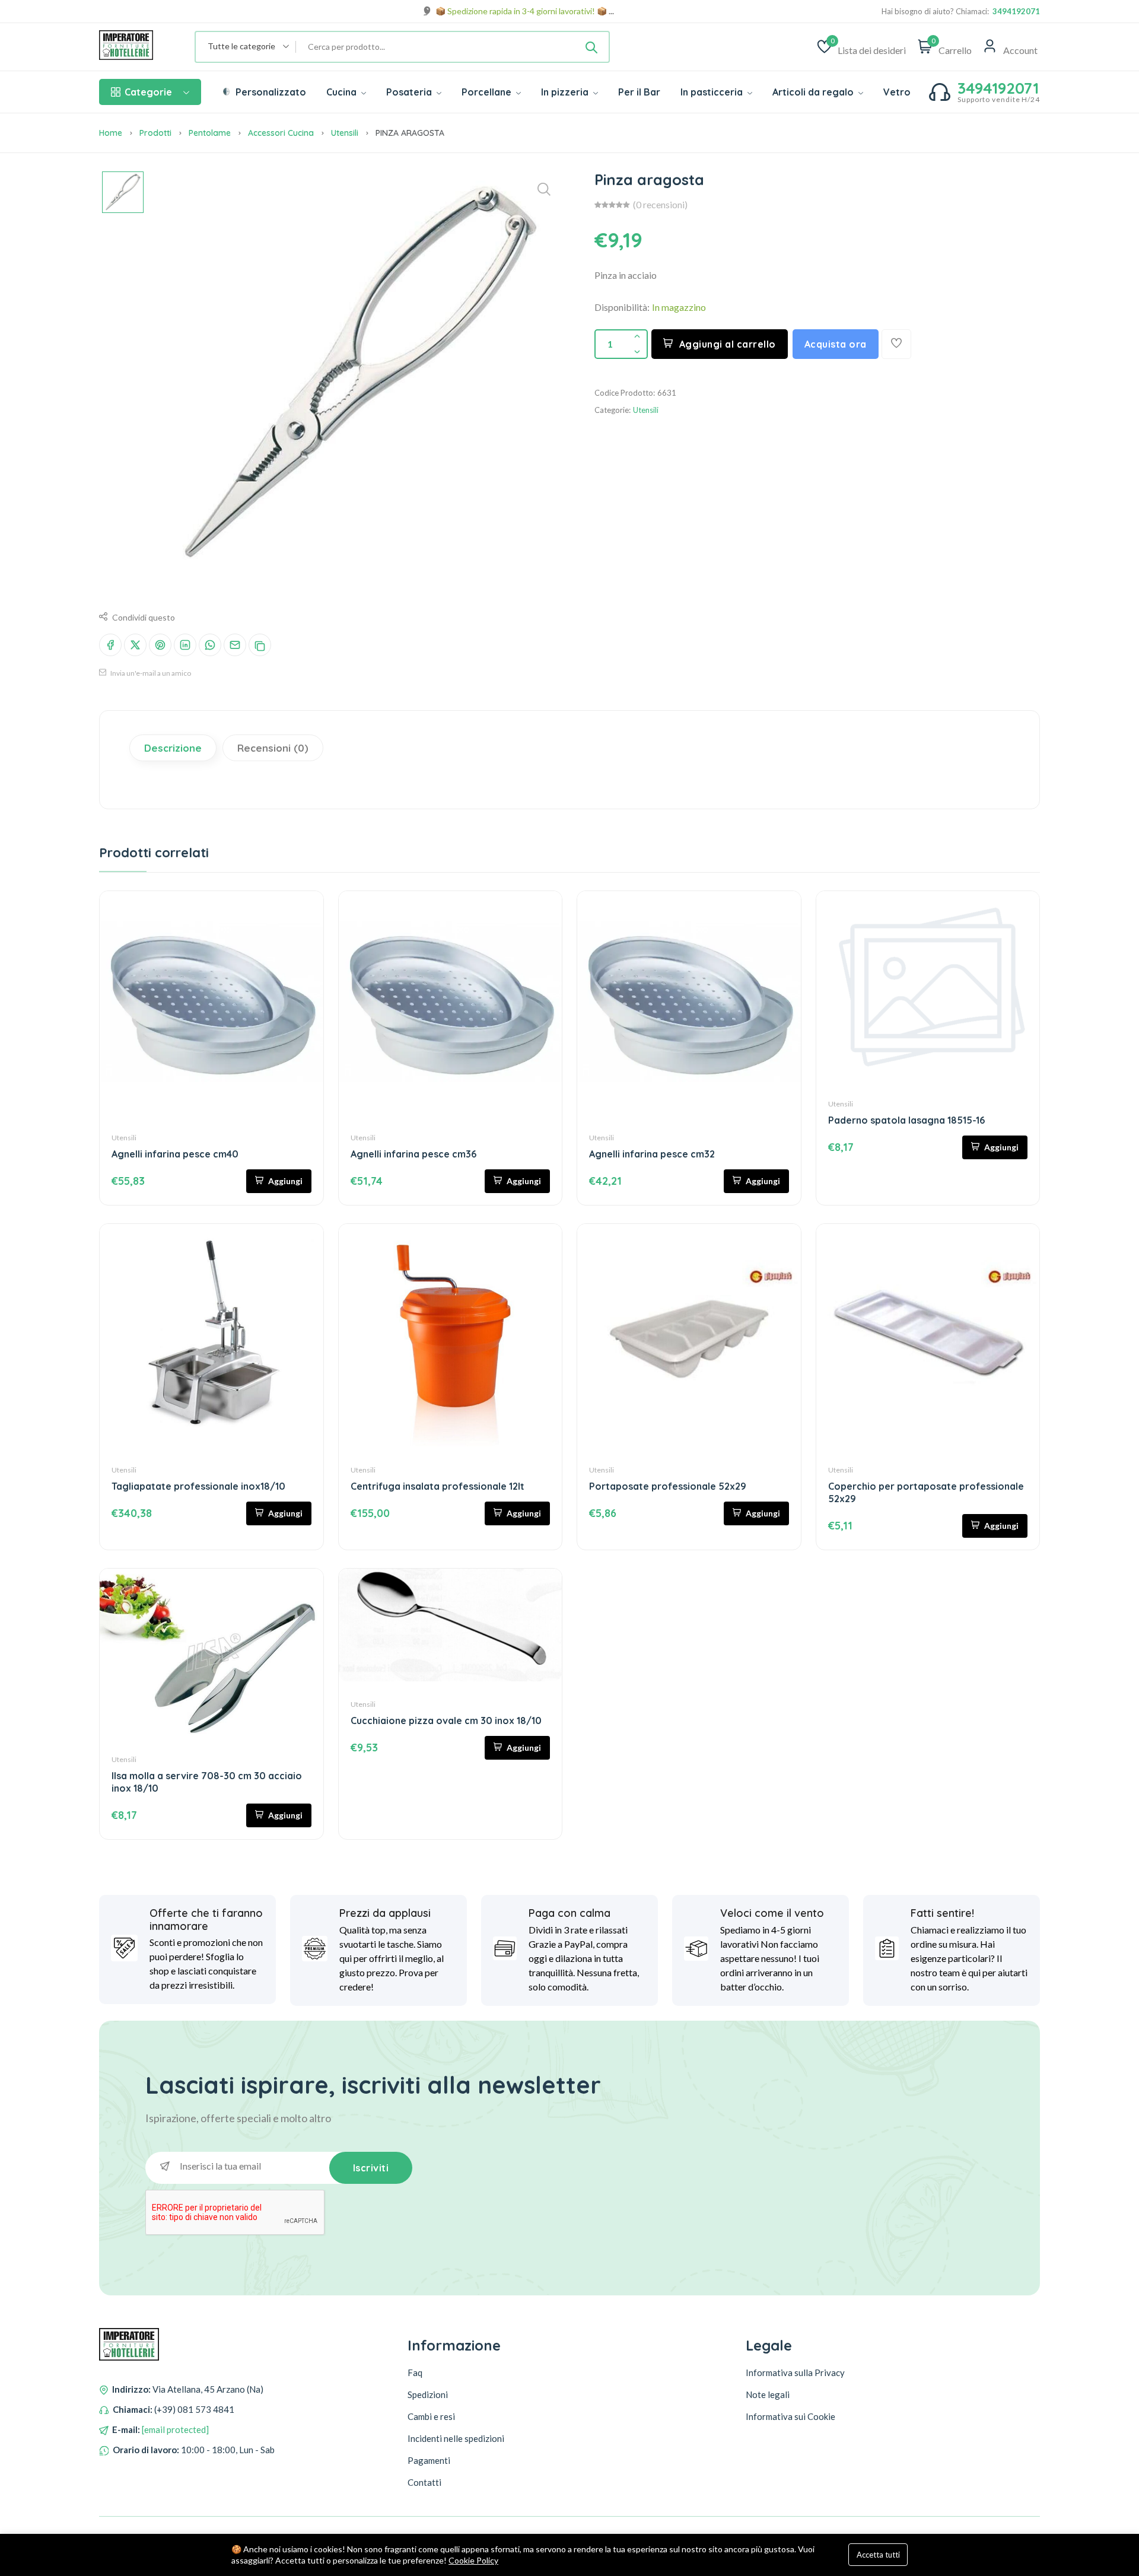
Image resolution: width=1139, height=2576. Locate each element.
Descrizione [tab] (173, 748)
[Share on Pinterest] (160, 645)
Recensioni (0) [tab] (273, 748)
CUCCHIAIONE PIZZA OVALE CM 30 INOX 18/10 (446, 1720)
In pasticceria (713, 92)
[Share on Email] (235, 645)
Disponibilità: (622, 307)
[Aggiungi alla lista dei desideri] (896, 344)
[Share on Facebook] (110, 645)
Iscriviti (371, 2168)
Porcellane (488, 92)
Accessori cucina (281, 133)
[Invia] (591, 47)
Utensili (345, 133)
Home (111, 133)
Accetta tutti (878, 2555)
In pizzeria (566, 92)
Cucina (343, 92)
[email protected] (175, 2429)
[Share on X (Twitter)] (135, 645)
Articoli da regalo (814, 92)
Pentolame (210, 133)
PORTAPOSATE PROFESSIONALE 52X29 (668, 1486)
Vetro (897, 92)
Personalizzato (270, 92)
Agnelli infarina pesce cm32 (652, 1154)
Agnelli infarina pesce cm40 (175, 1154)
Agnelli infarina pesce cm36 (413, 1154)
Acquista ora (836, 344)
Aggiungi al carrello (728, 344)
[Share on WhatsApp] (210, 645)
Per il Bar (639, 92)
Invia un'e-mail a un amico (150, 673)
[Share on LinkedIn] (185, 645)
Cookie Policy (473, 2560)
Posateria (410, 92)
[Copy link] (260, 645)
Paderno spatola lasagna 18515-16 (906, 1120)
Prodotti (155, 133)
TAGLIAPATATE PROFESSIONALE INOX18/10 (198, 1486)
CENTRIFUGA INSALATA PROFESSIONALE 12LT (438, 1486)
